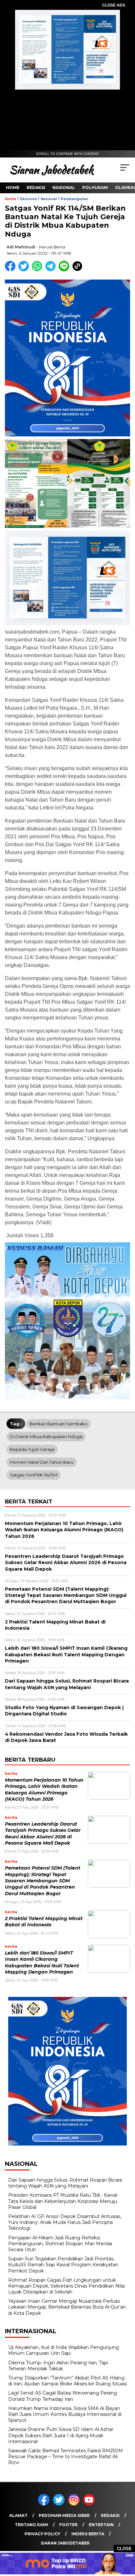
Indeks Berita (88, 2534)
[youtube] (90, 2504)
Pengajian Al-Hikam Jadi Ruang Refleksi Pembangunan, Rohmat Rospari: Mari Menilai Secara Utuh (60, 2244)
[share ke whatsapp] (39, 270)
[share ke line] (65, 270)
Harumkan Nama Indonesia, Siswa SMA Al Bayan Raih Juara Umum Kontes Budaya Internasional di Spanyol (65, 2414)
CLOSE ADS (114, 5)
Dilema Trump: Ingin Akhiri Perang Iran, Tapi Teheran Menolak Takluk (58, 2366)
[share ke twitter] (25, 270)
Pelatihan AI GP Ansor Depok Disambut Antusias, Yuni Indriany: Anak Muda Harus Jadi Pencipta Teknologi (65, 2222)
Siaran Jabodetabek (65, 2543)
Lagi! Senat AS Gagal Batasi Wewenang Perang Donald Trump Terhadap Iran (63, 2396)
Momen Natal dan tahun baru (42, 1462)
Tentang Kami (31, 2525)
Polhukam (95, 188)
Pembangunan (74, 199)
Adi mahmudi (21, 247)
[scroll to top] (126, 2538)
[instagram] (75, 2504)
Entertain (101, 2525)
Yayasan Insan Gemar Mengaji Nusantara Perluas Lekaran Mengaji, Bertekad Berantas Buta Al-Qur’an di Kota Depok (67, 2307)
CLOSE (124, 2549)
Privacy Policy (42, 2534)
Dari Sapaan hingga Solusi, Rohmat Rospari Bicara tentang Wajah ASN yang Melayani (65, 2183)
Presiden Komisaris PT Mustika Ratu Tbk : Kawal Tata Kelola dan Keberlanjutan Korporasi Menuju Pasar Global (63, 2201)
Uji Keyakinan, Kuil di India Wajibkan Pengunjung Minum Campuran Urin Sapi (64, 2350)
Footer (68, 2525)
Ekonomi (28, 199)
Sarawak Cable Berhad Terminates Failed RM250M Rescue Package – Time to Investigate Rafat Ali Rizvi (66, 2457)
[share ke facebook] (12, 270)
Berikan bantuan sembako (58, 1424)
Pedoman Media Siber (64, 2515)
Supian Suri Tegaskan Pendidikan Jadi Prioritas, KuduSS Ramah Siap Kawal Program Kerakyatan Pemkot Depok (63, 2265)
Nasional (64, 188)
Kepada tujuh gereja (32, 1449)
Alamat (18, 2515)
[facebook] (45, 2504)
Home (13, 188)
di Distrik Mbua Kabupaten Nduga (46, 1436)
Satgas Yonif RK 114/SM (34, 1475)
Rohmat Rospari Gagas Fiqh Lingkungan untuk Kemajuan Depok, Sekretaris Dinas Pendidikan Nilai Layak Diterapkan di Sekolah (67, 2286)
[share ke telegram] (51, 270)
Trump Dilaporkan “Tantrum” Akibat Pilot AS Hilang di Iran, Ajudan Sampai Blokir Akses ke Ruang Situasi (67, 2381)
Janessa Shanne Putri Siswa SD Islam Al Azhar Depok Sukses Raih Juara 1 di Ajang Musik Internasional (61, 2435)
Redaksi (36, 188)
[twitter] (60, 2504)
